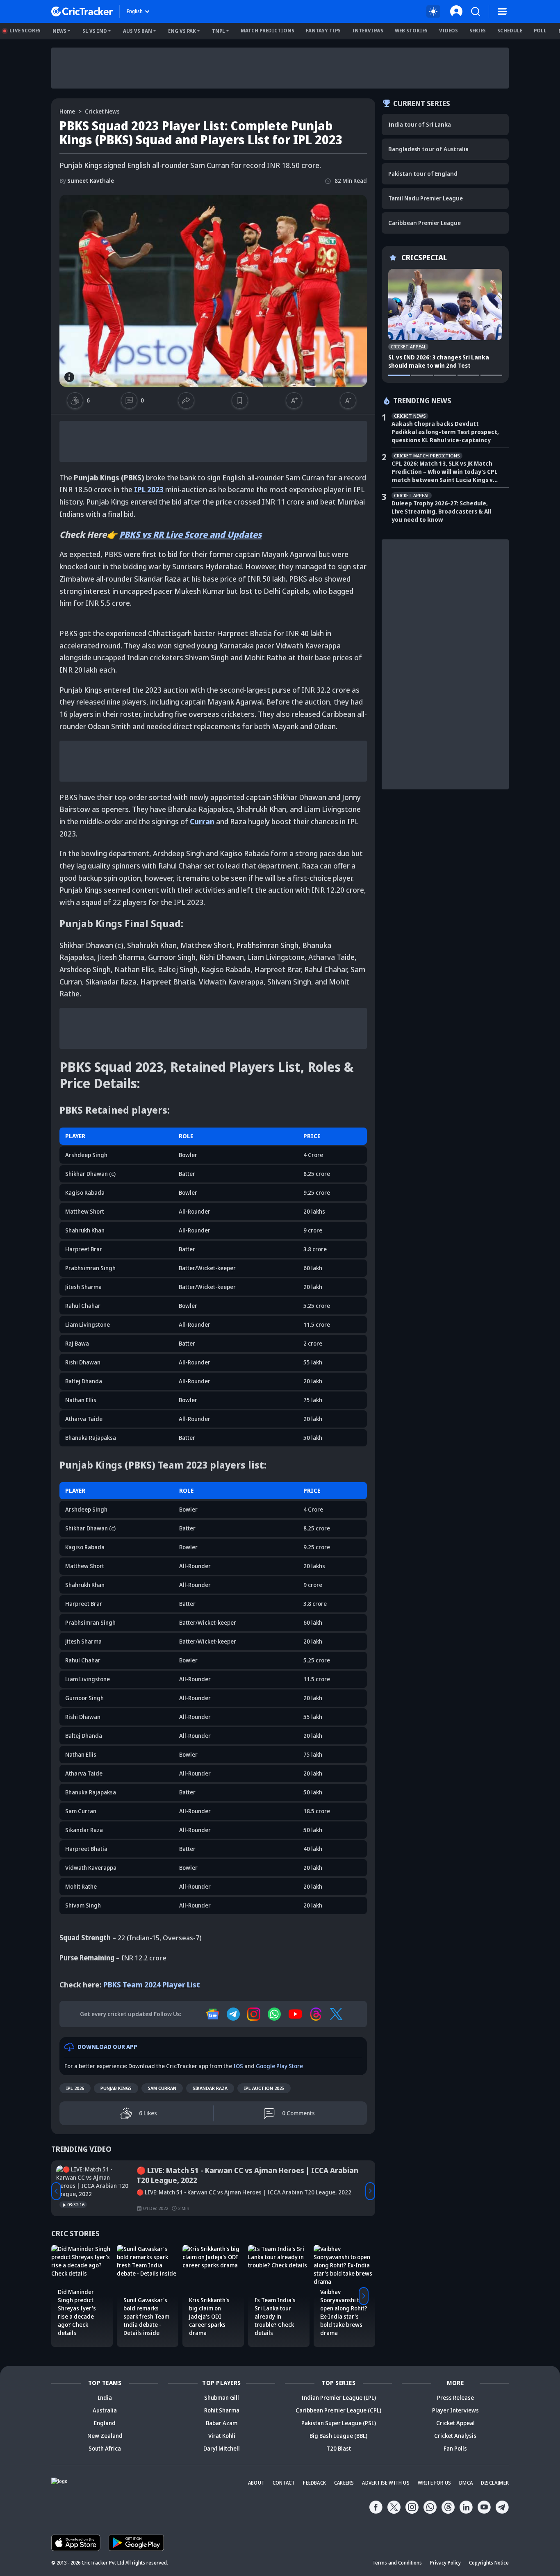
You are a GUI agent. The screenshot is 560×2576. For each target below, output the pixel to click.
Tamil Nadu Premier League (426, 198)
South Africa (105, 2448)
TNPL (219, 31)
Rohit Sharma (222, 2410)
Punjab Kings (116, 2088)
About (256, 2483)
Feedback (314, 2483)
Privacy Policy (445, 2563)
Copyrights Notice (489, 2563)
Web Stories (411, 31)
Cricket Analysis (455, 2436)
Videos (448, 31)
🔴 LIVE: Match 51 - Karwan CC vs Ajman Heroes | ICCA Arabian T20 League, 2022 (247, 2175)
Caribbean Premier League (425, 223)
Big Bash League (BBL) (338, 2436)
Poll (540, 31)
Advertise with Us (386, 2483)
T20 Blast (339, 2448)
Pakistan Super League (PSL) (339, 2423)
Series (478, 31)
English (135, 11)
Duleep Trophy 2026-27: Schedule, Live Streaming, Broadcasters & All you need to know (441, 511)
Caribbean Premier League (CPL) (338, 2410)
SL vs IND (95, 31)
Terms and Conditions (397, 2563)
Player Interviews (455, 2410)
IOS (238, 2066)
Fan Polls (455, 2448)
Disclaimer (495, 2483)
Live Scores (25, 31)
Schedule (510, 31)
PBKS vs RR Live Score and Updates (190, 534)
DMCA (466, 2483)
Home (67, 111)
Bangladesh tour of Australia (428, 149)
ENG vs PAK (182, 31)
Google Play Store (279, 2066)
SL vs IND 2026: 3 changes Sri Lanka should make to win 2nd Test (439, 361)
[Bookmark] (240, 400)
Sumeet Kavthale (87, 181)
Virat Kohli (222, 2436)
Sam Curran (162, 2088)
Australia (105, 2410)
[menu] (502, 11)
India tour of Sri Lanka (420, 124)
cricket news (102, 111)
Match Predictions (267, 31)
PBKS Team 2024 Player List (152, 1985)
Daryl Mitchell (222, 2448)
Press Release (455, 2398)
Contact (284, 2483)
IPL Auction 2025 (264, 2088)
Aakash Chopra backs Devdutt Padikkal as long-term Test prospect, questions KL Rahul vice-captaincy (445, 432)
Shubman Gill (222, 2398)
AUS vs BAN (138, 31)
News (59, 31)
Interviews (368, 31)
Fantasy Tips (323, 31)
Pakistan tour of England (423, 174)
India (105, 2398)
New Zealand (105, 2436)
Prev (56, 2191)
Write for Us (434, 2483)
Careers (344, 2483)
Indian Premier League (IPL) (339, 2398)
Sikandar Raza (210, 2088)
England (105, 2423)
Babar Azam (222, 2423)
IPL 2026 (75, 2088)
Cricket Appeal (455, 2423)
